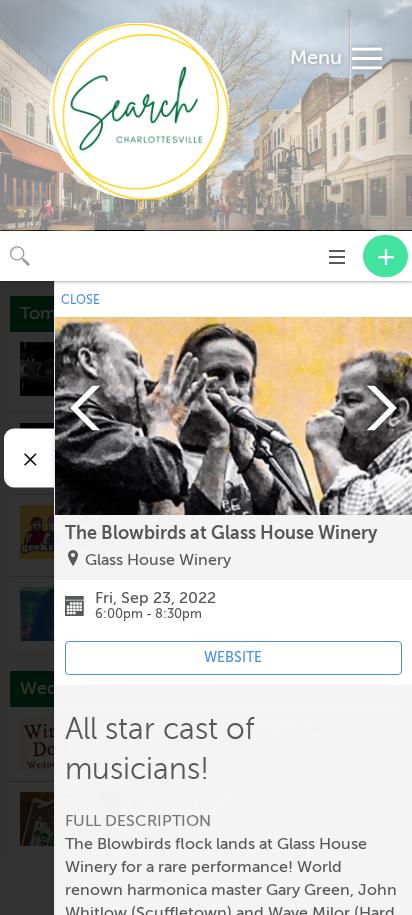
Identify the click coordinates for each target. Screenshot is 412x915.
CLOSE (80, 300)
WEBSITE (233, 657)
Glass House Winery (158, 560)
